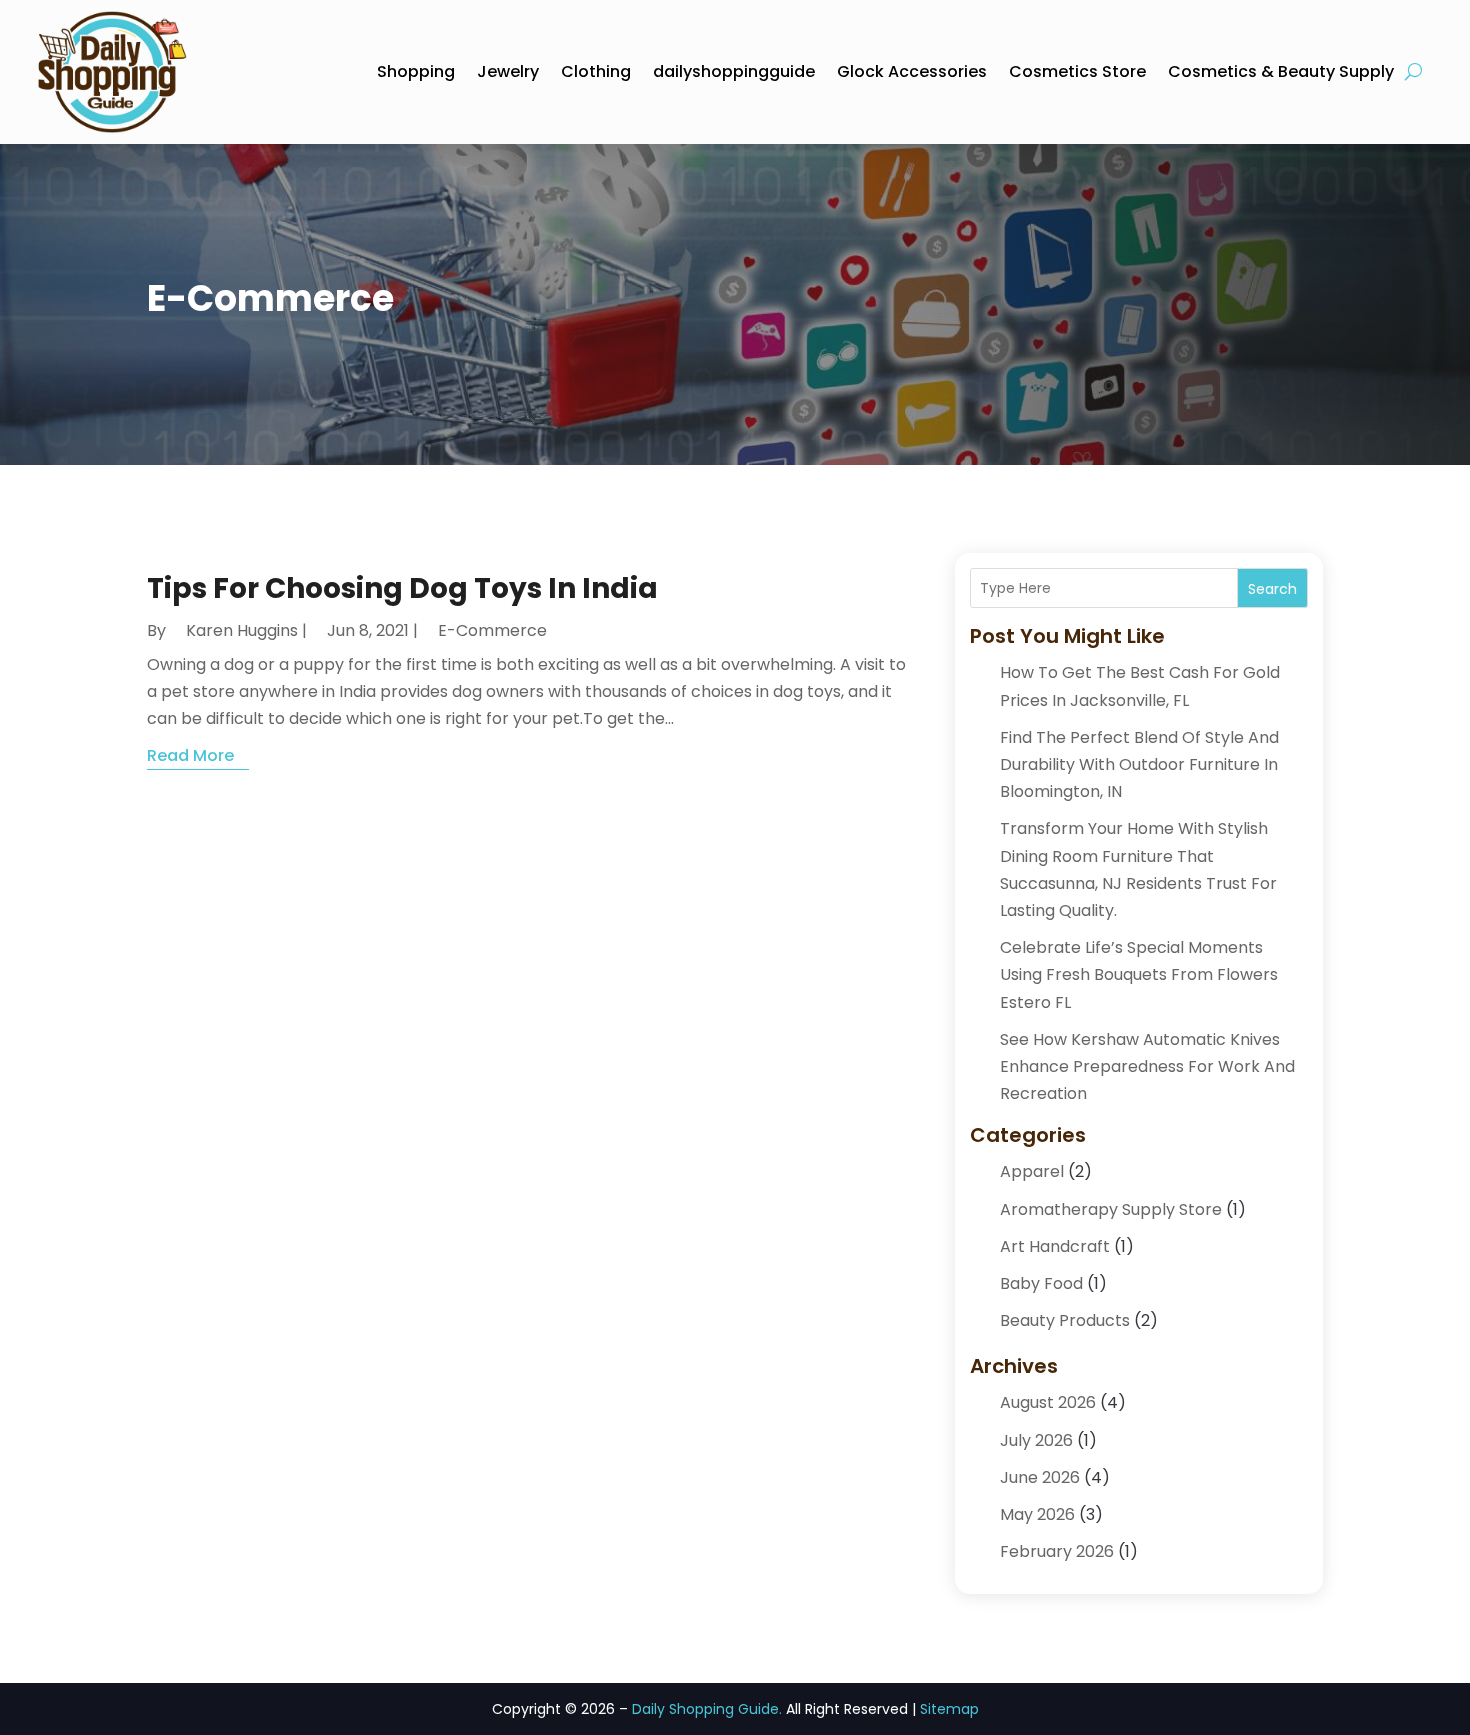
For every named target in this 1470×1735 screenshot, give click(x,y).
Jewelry (508, 71)
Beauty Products (1065, 1320)
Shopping (416, 71)
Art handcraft (1055, 1246)
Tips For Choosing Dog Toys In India (402, 588)
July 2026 (1036, 1440)
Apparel (1032, 1171)
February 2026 (1057, 1551)
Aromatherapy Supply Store (1111, 1209)
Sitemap (949, 1709)
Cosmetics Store (1077, 71)
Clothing (596, 71)
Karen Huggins (242, 630)
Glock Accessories (912, 71)
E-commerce (492, 630)
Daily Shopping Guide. (707, 1709)
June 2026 (1040, 1477)
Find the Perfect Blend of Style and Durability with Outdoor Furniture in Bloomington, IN (1139, 764)
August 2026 (1048, 1402)
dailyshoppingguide (734, 71)
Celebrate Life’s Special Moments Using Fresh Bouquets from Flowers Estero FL (1139, 974)
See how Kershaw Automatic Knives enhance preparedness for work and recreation (1147, 1066)
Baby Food (1041, 1283)
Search (1272, 589)
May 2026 (1037, 1514)
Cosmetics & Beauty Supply (1281, 71)
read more (190, 755)
